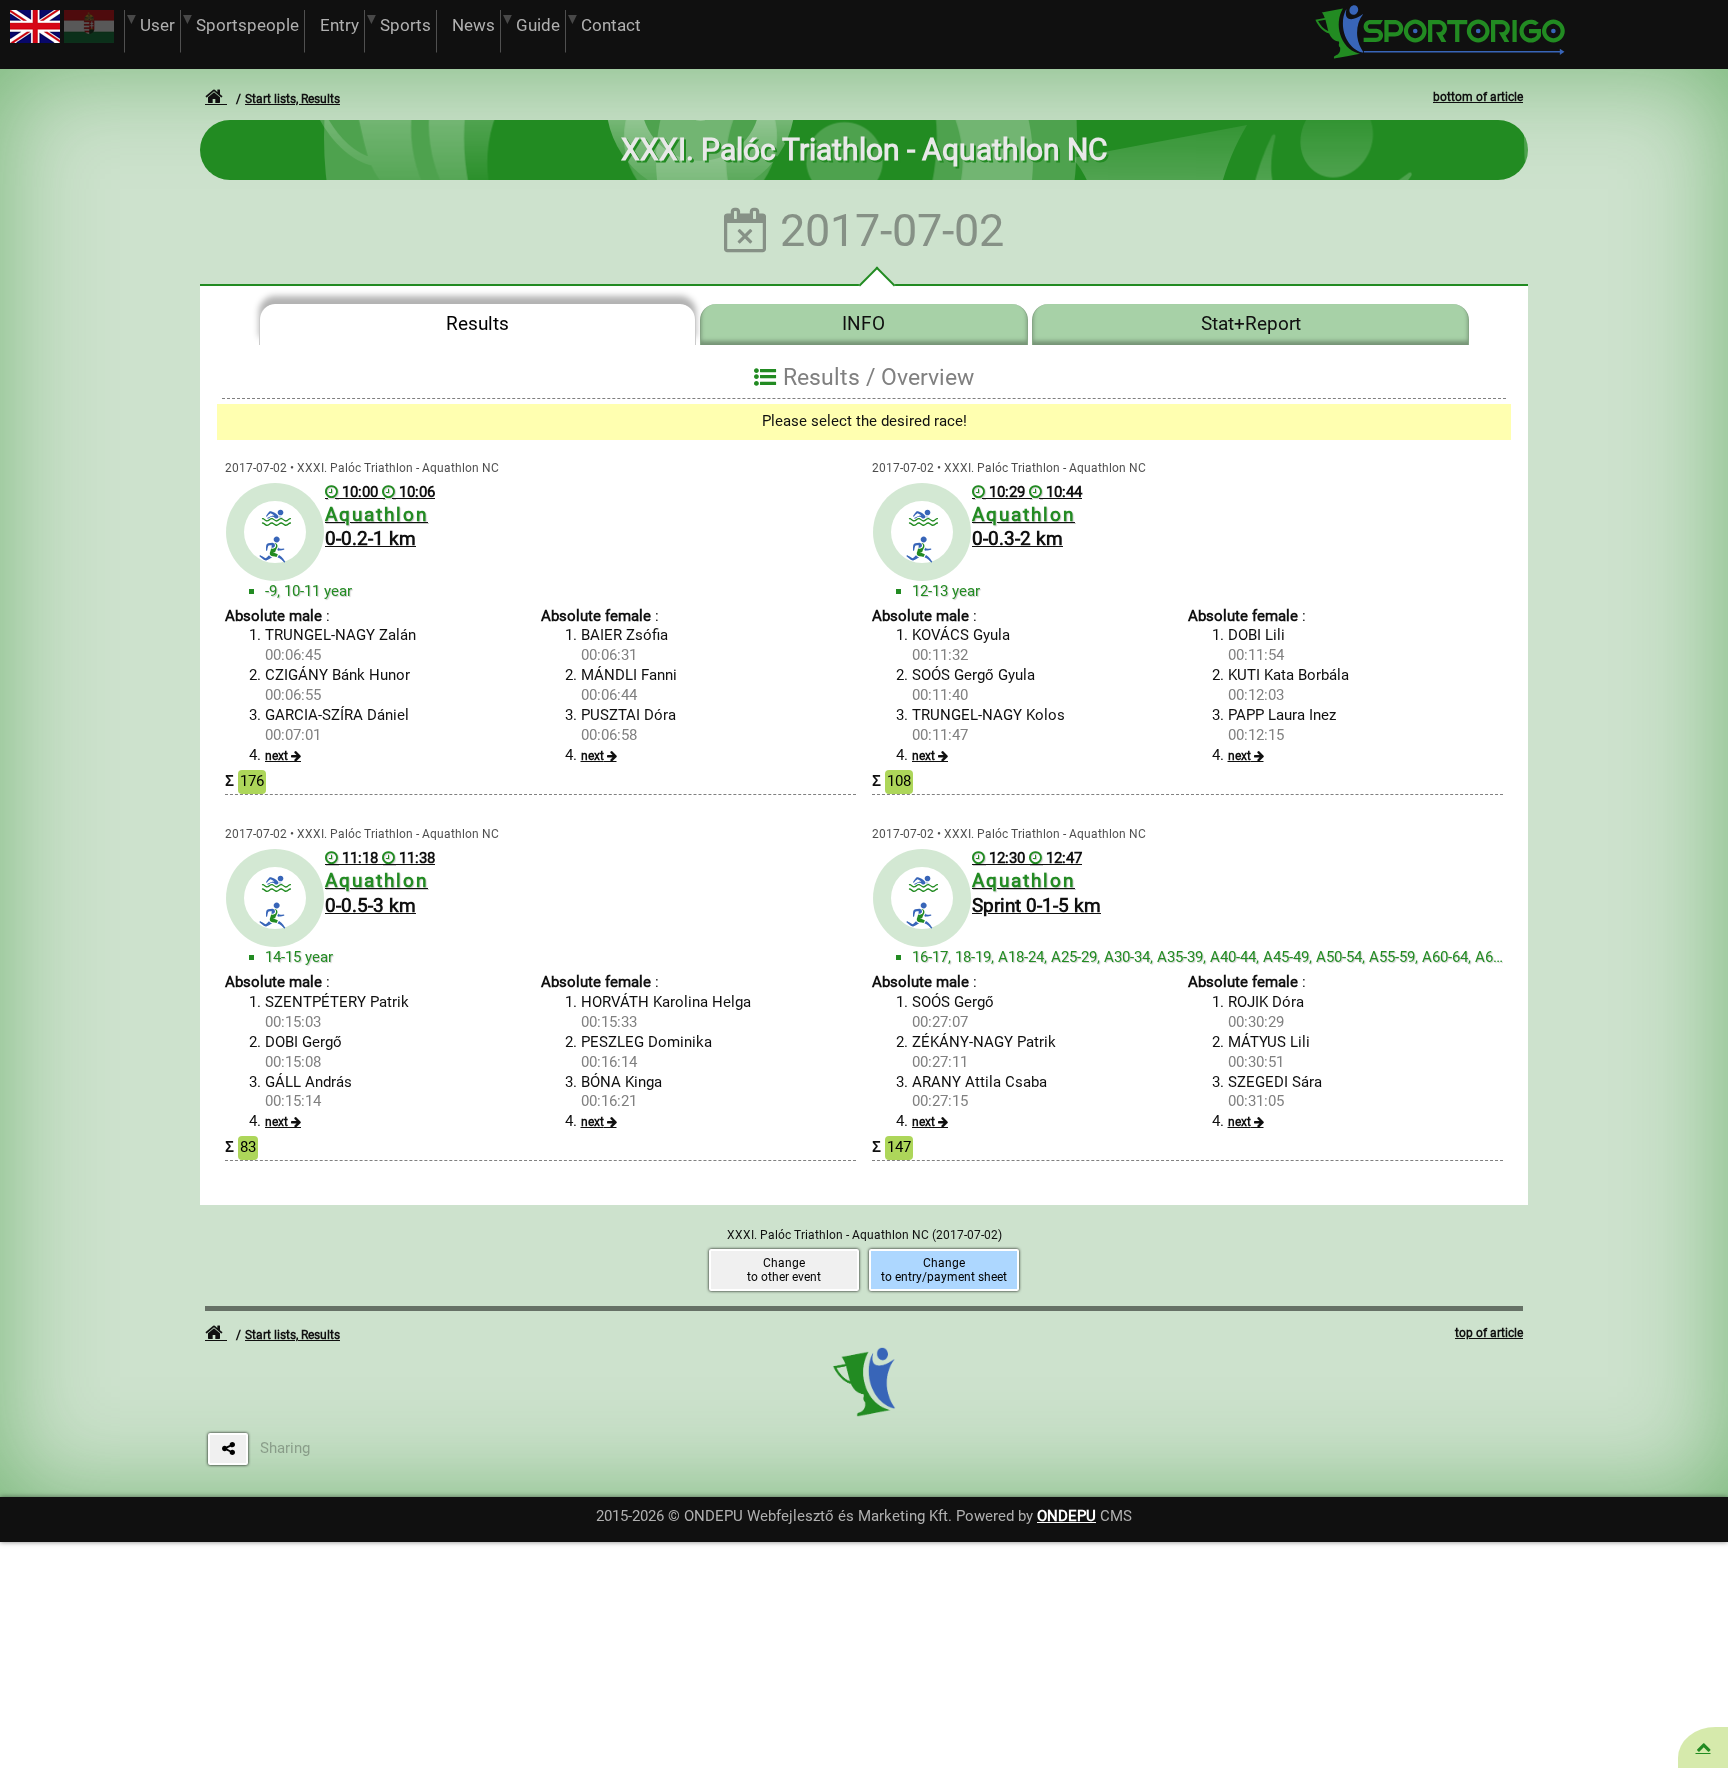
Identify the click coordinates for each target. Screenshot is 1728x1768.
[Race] (1703, 1747)
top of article (1489, 1333)
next (276, 756)
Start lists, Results (292, 99)
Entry (339, 25)
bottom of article (1478, 97)
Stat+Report (1251, 324)
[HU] (89, 38)
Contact (611, 25)
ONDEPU (1066, 1516)
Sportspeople (247, 25)
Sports (405, 25)
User (157, 25)
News (473, 25)
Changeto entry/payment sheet (944, 1270)
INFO (863, 324)
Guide (538, 25)
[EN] (35, 38)
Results (477, 324)
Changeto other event (784, 1270)
